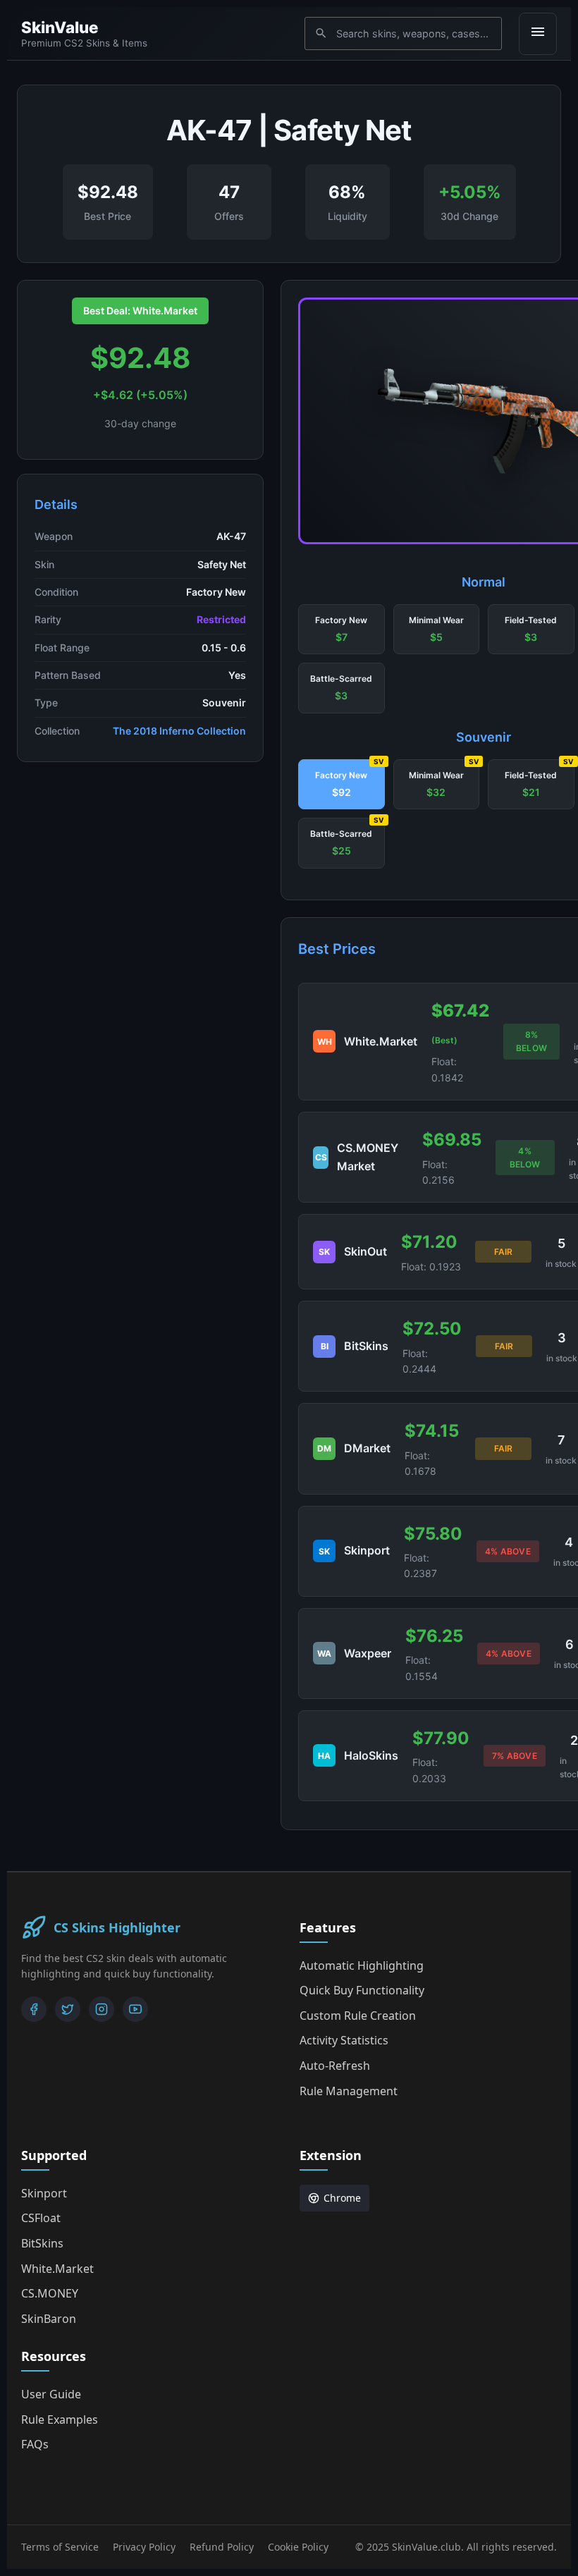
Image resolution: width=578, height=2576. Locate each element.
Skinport (44, 2193)
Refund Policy (222, 2547)
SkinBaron (49, 2319)
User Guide (51, 2394)
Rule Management (349, 2091)
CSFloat (41, 2218)
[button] (342, 630)
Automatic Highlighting (362, 1965)
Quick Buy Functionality (362, 1990)
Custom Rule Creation (358, 2016)
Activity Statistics (344, 2040)
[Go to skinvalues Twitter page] (68, 2009)
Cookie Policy (298, 2547)
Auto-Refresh (335, 2066)
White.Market (57, 2269)
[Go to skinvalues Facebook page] (34, 2009)
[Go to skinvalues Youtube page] (135, 2009)
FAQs (35, 2444)
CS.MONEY (50, 2293)
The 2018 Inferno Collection (179, 731)
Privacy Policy (144, 2547)
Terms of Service (60, 2547)
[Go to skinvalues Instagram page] (102, 2009)
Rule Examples (60, 2419)
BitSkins (42, 2243)
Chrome (342, 2198)
